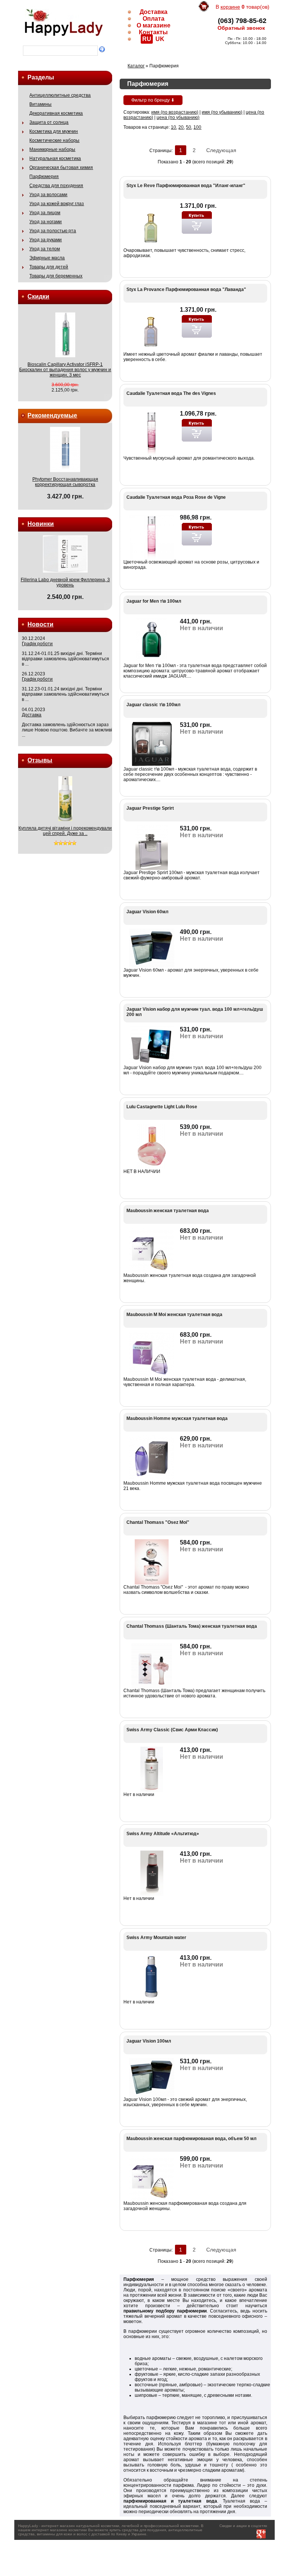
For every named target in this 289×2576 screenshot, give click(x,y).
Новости (40, 624)
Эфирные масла (47, 258)
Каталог (136, 66)
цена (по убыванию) (178, 117)
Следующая (221, 150)
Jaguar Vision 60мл (148, 912)
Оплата (154, 19)
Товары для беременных (56, 276)
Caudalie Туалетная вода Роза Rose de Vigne (176, 497)
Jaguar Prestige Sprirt (150, 808)
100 (197, 127)
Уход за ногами (46, 222)
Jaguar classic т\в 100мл (154, 705)
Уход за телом (45, 249)
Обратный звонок (241, 28)
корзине (230, 7)
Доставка (154, 12)
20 (181, 127)
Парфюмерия (44, 177)
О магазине (154, 25)
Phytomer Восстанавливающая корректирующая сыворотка (65, 482)
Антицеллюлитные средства (60, 95)
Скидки (38, 296)
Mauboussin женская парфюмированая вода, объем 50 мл (192, 2139)
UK (160, 39)
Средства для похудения (56, 186)
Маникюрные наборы (52, 149)
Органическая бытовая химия (61, 168)
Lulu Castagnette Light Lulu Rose (162, 1107)
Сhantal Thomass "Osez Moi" (158, 1522)
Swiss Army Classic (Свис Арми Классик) (172, 1730)
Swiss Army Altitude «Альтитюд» (163, 1834)
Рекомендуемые (52, 415)
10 (173, 127)
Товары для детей (49, 267)
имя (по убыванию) (222, 112)
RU (147, 39)
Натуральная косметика (55, 158)
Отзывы (40, 760)
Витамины (40, 104)
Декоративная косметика (56, 113)
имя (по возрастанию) (175, 112)
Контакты (153, 32)
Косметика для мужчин (54, 131)
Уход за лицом (45, 213)
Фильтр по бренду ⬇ (153, 100)
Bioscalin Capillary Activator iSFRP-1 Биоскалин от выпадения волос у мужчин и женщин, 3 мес (65, 370)
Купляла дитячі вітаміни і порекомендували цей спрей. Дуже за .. (65, 831)
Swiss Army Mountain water (156, 1938)
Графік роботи (37, 644)
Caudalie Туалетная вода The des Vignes (171, 393)
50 (189, 127)
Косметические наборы (54, 140)
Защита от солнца (49, 122)
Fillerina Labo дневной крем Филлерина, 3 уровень (65, 582)
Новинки (41, 524)
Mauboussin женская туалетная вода (168, 1211)
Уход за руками (46, 240)
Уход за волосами (48, 195)
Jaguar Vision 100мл (149, 2041)
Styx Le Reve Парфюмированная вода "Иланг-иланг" (186, 186)
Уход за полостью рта (53, 231)
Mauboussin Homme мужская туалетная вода (177, 1418)
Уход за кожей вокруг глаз (57, 204)
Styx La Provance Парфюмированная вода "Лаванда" (186, 289)
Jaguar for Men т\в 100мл (154, 601)
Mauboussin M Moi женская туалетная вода (174, 1315)
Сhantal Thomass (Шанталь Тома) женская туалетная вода (192, 1626)
